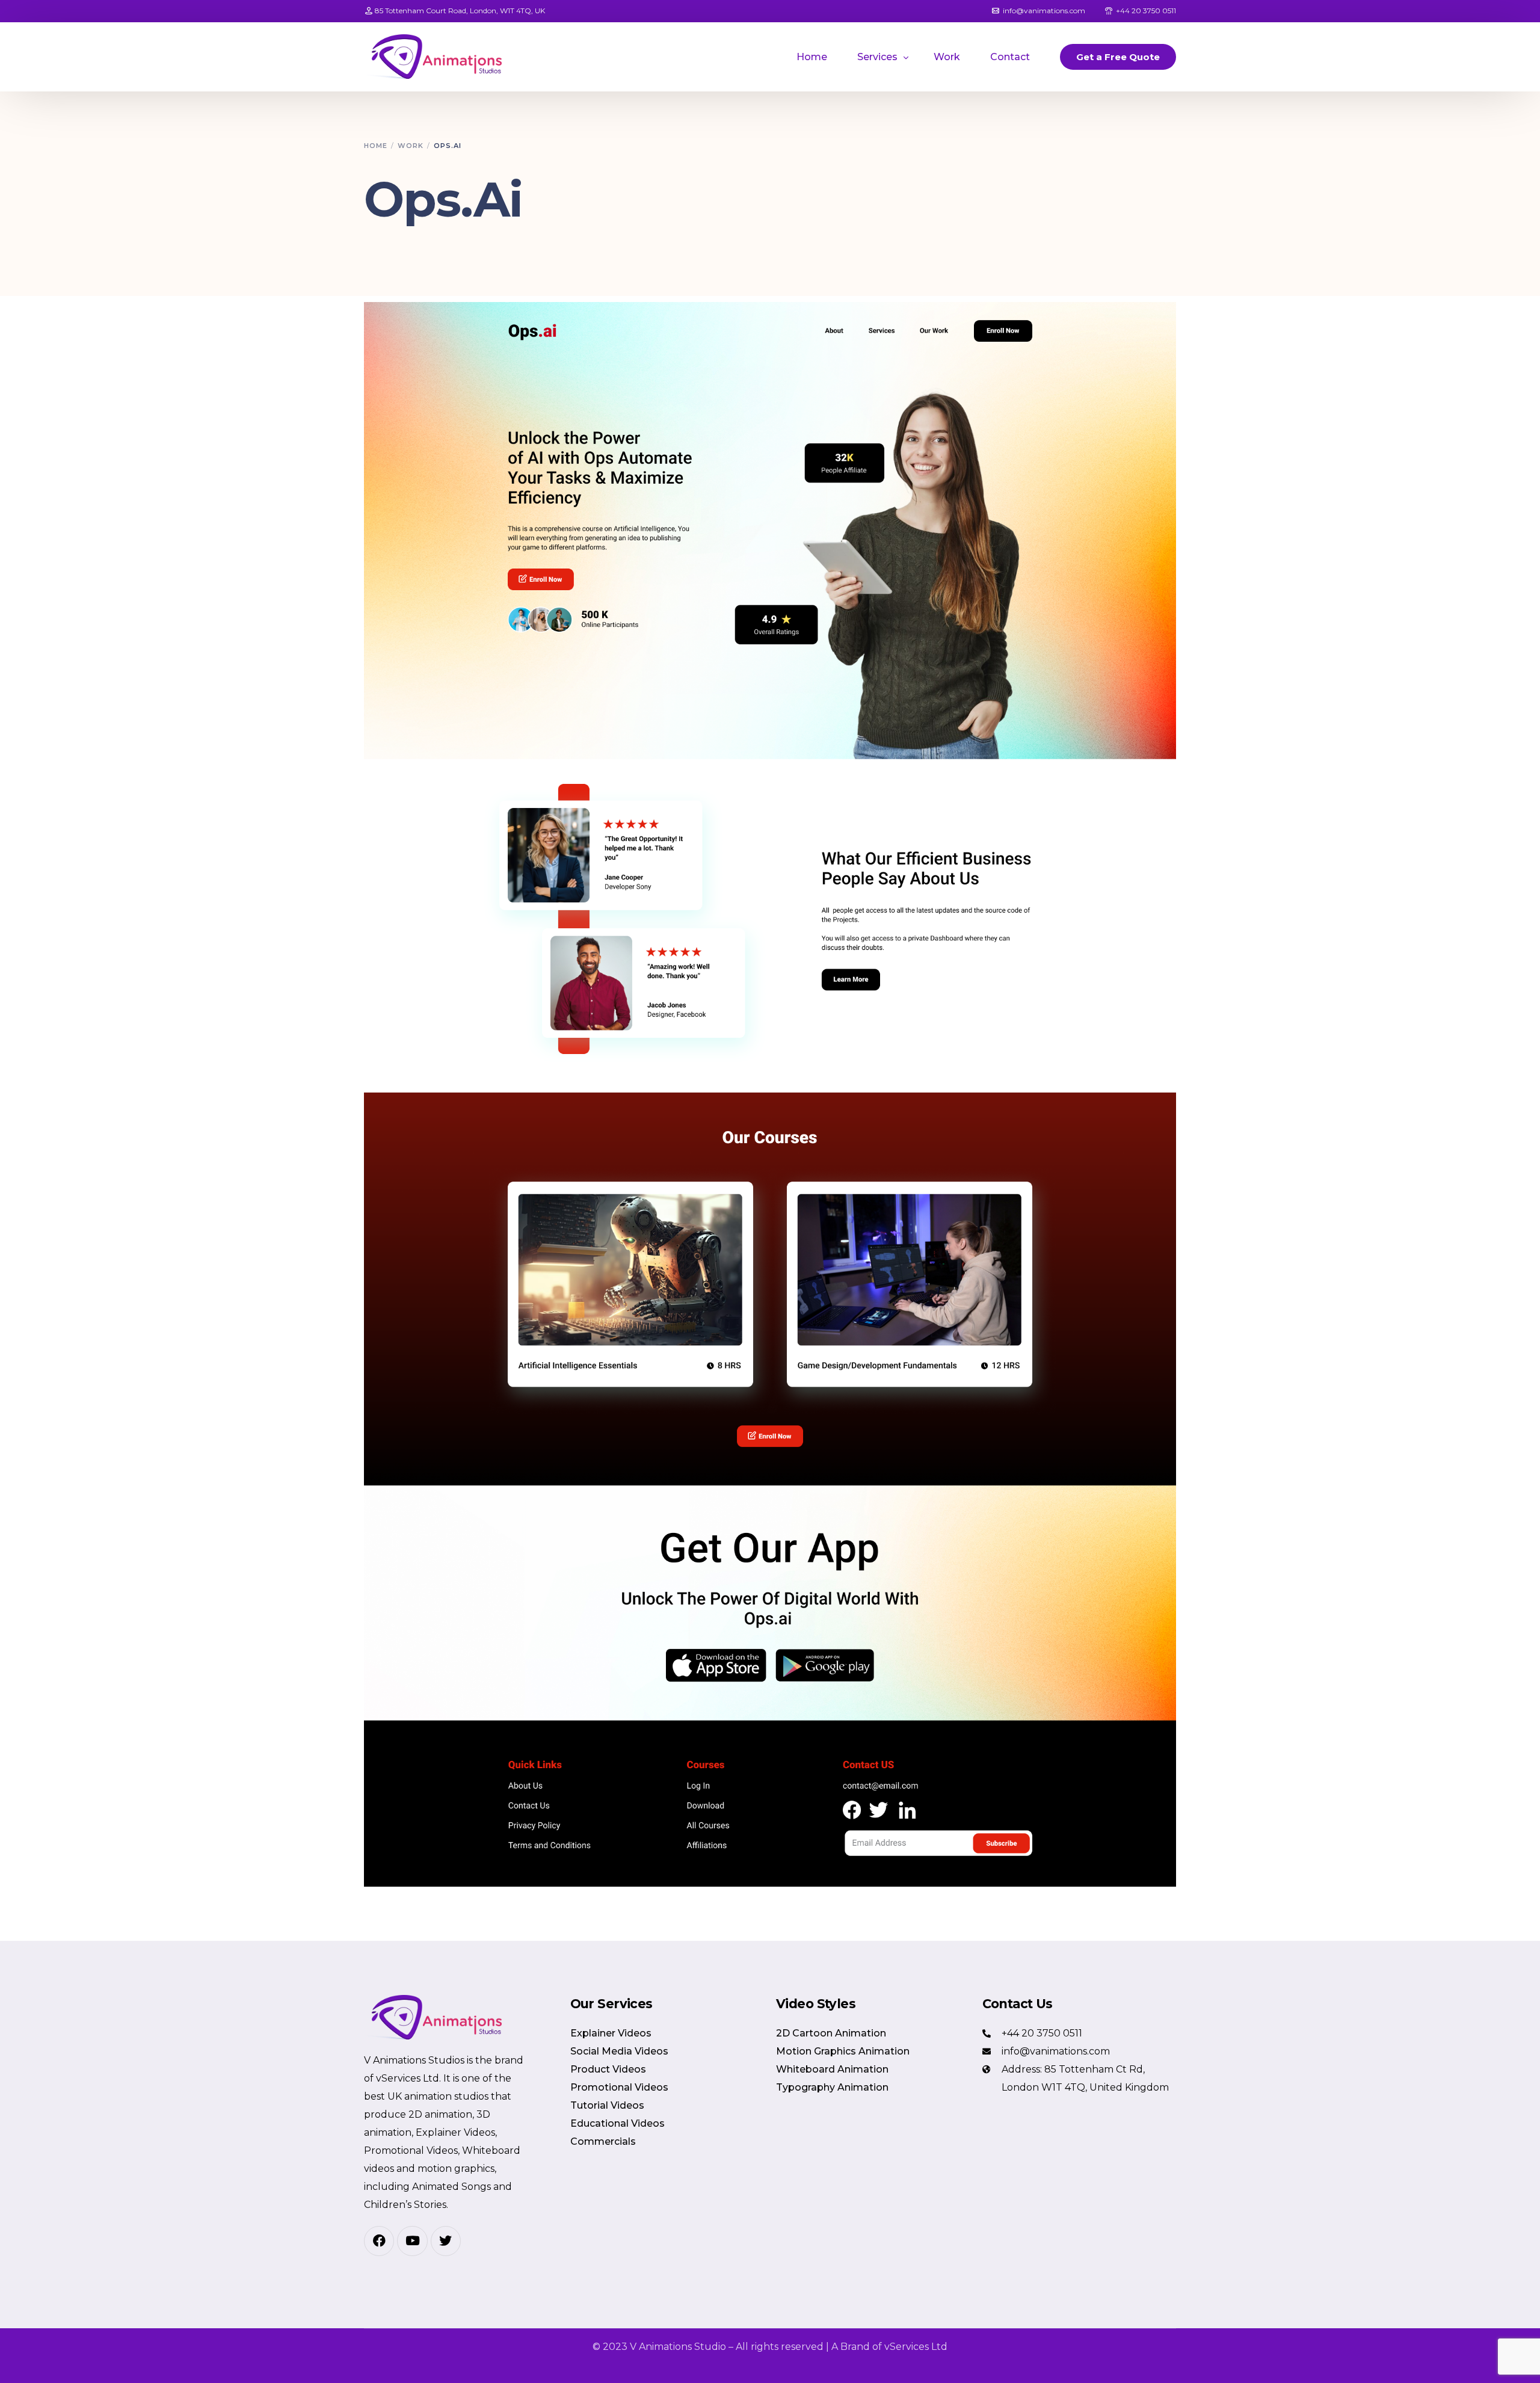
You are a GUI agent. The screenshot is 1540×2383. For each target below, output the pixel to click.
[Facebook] (379, 2241)
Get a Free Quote (1118, 57)
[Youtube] (412, 2241)
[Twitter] (446, 2241)
